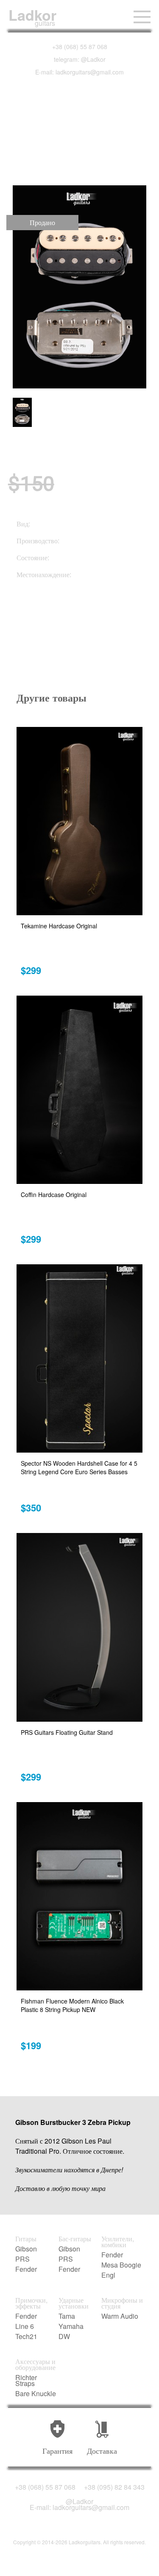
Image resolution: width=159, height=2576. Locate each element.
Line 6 (25, 2326)
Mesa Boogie (121, 2265)
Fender (26, 2269)
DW (64, 2337)
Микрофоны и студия (122, 2303)
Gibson (26, 2249)
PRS (22, 2259)
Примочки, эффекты (31, 2303)
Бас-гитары (75, 2239)
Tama (67, 2316)
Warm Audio (120, 2316)
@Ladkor (79, 2502)
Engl (108, 2275)
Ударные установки (74, 2303)
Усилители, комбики (118, 2242)
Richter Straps (26, 2381)
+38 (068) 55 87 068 (80, 47)
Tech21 (26, 2337)
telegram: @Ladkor (80, 59)
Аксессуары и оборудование (35, 2364)
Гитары (26, 2239)
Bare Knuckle (36, 2394)
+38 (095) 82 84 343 (114, 2487)
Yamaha (71, 2326)
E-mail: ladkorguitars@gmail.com (79, 72)
